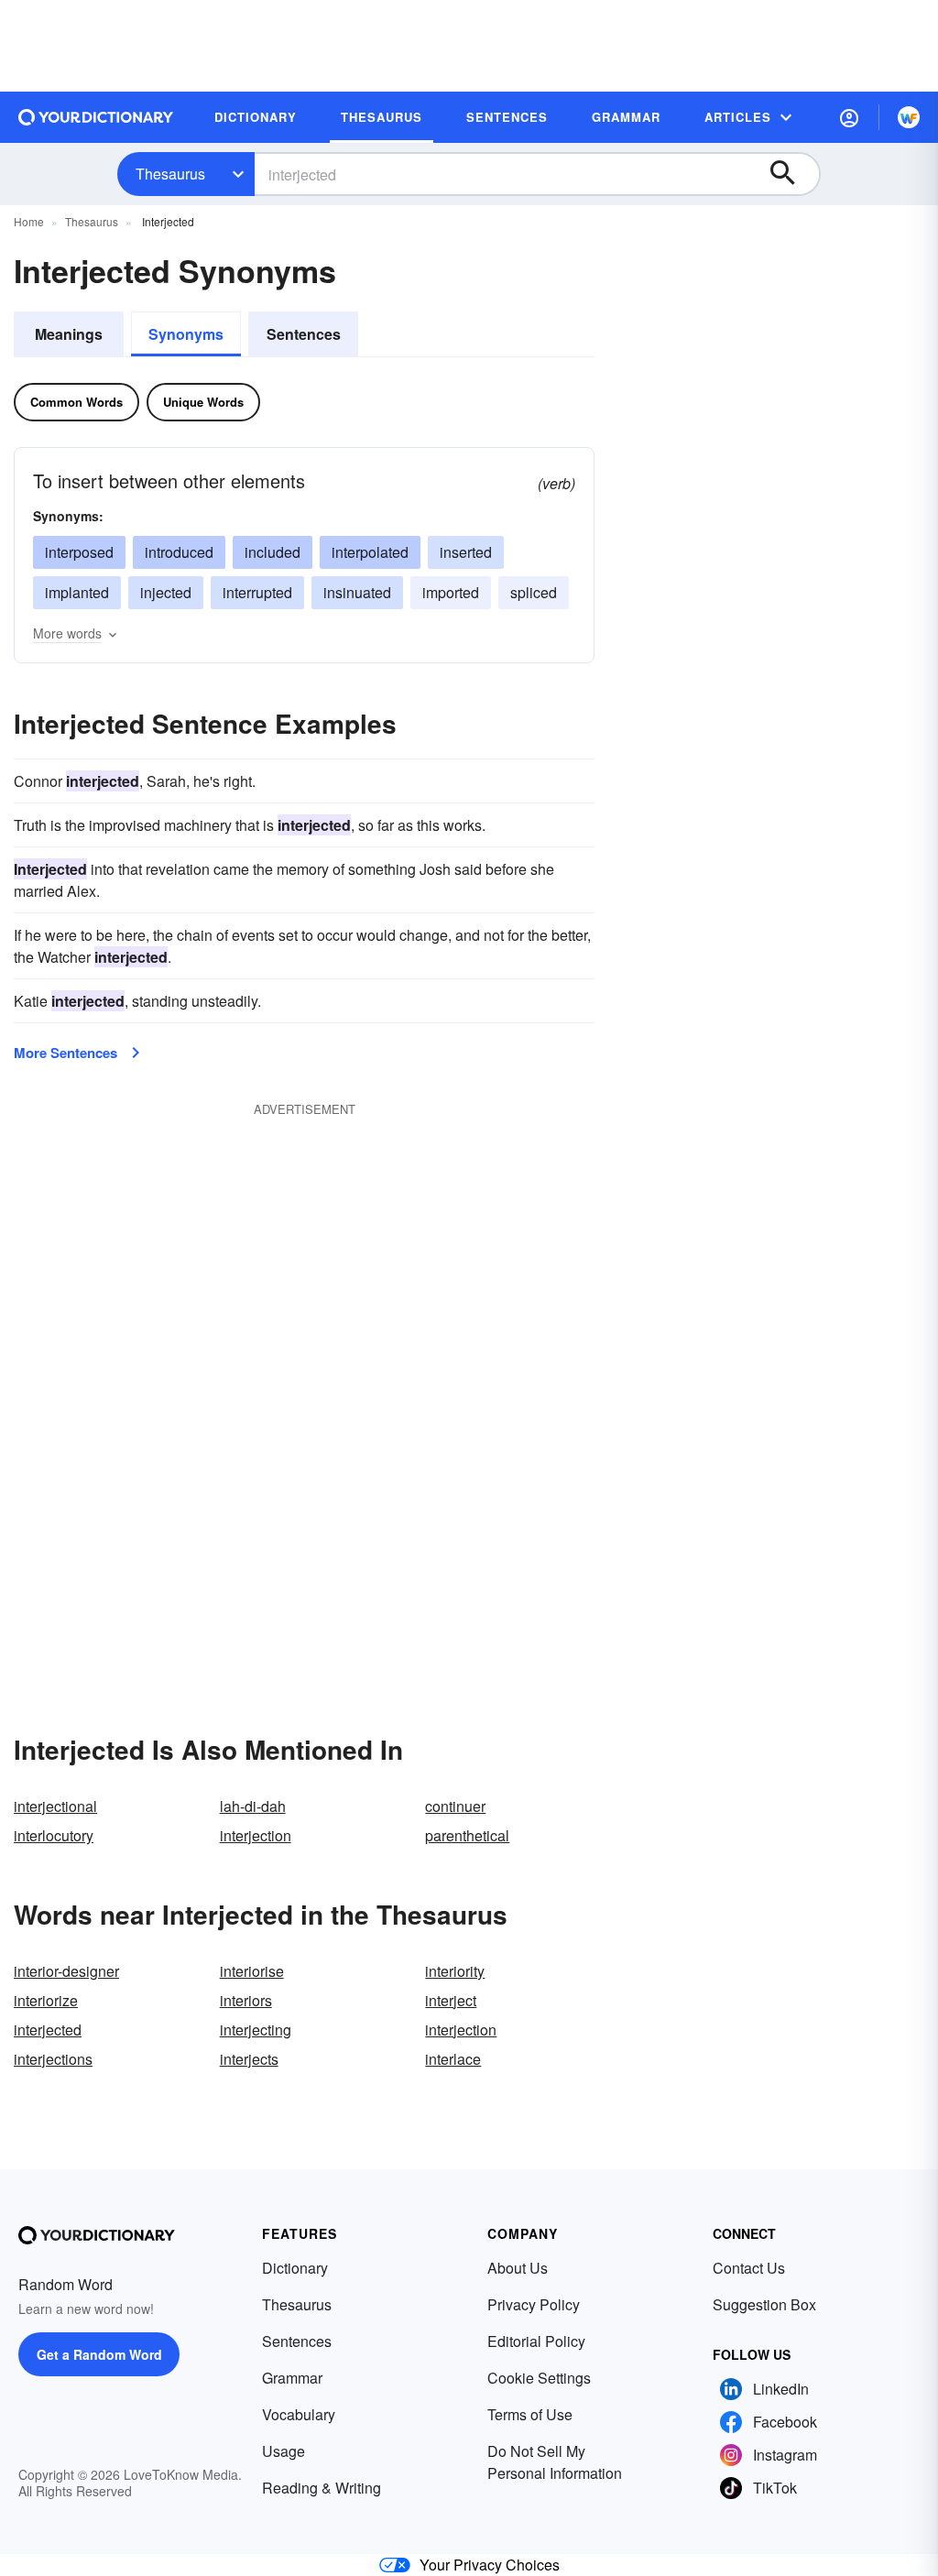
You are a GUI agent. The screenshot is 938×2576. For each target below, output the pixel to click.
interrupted (257, 592)
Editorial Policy (536, 2341)
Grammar (292, 2378)
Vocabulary (299, 2414)
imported (451, 592)
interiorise (252, 1971)
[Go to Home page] (96, 117)
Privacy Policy (534, 2304)
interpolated (370, 552)
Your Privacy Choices (490, 2565)
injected (166, 592)
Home (29, 221)
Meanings (69, 334)
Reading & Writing (322, 2488)
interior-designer (66, 1971)
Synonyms (186, 334)
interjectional (55, 1806)
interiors (246, 2000)
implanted (77, 592)
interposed (79, 552)
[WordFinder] (909, 117)
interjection (256, 1835)
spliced (534, 592)
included (273, 552)
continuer (455, 1806)
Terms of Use (530, 2414)
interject (451, 2000)
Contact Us (749, 2268)
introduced (179, 552)
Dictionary (295, 2268)
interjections (53, 2059)
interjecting (256, 2030)
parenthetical (467, 1835)
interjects (249, 2059)
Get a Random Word (99, 2354)
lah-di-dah (253, 1806)
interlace (453, 2059)
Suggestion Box (764, 2304)
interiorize (46, 2000)
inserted (466, 552)
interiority (455, 1971)
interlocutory (54, 1835)
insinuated (357, 592)
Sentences (304, 334)
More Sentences (65, 1053)
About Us (518, 2268)
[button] (849, 117)
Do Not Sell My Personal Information (555, 2462)
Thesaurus (170, 174)
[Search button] (791, 174)
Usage (284, 2451)
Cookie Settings (539, 2378)
